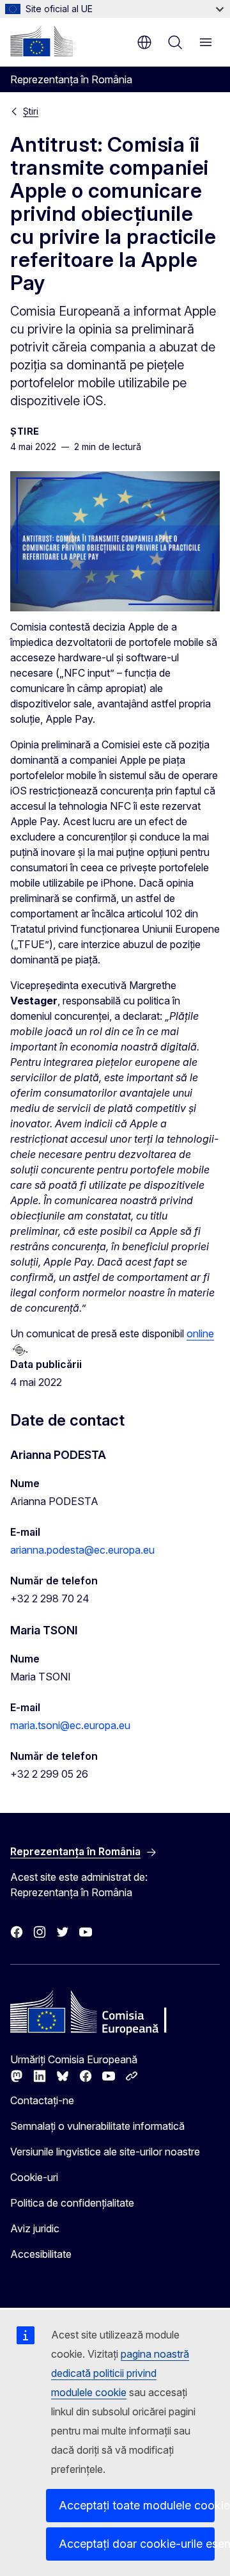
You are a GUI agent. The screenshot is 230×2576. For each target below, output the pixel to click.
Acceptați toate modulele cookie (137, 2505)
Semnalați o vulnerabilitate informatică (97, 2126)
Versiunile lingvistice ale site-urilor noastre (105, 2152)
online (200, 1333)
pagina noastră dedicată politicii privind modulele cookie (120, 2373)
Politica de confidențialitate (72, 2203)
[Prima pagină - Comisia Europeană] (42, 41)
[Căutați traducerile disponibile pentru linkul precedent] (19, 1350)
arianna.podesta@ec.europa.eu (82, 1550)
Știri (31, 111)
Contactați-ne (42, 2100)
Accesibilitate (41, 2254)
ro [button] (144, 42)
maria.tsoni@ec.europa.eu (70, 1725)
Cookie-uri (34, 2177)
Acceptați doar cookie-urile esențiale (137, 2544)
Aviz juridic (35, 2228)
